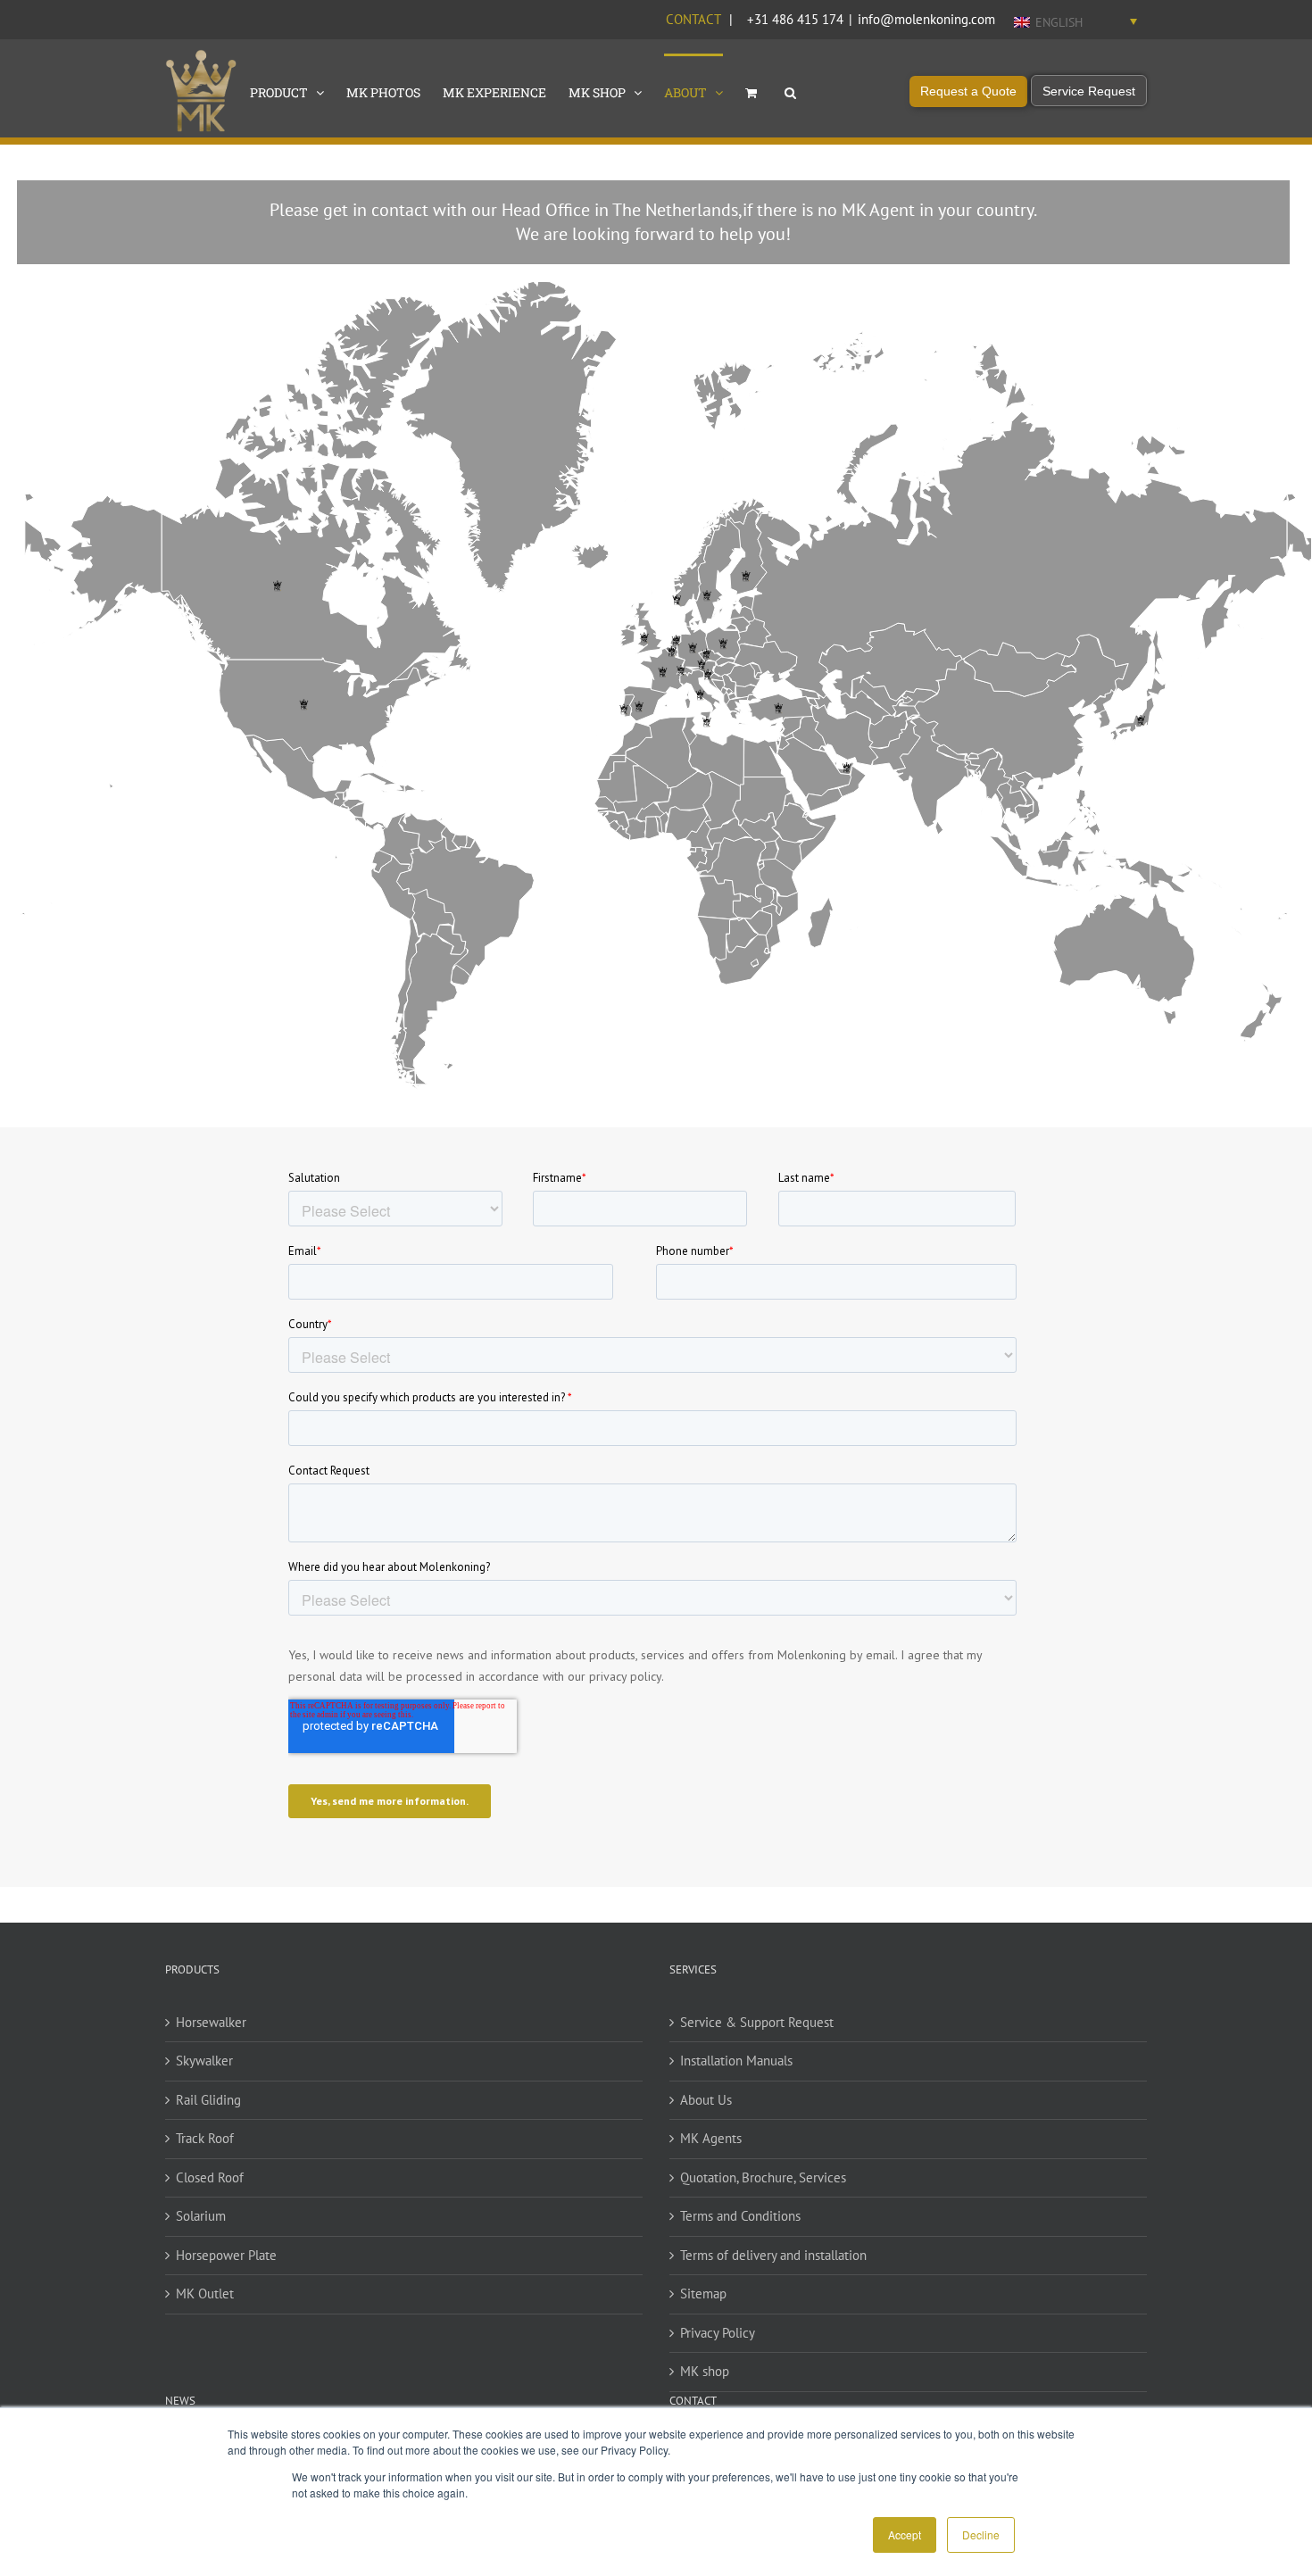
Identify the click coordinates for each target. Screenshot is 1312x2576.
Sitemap (703, 2293)
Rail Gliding (208, 2100)
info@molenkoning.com (926, 19)
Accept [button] (905, 2534)
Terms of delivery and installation (773, 2255)
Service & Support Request (757, 2022)
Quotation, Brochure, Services (763, 2177)
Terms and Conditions (740, 2216)
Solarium (201, 2216)
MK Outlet (205, 2293)
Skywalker (204, 2061)
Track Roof (205, 2138)
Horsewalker (211, 2022)
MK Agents (711, 2138)
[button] (790, 91)
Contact (693, 19)
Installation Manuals (736, 2061)
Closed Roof (210, 2177)
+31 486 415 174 (795, 19)
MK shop (705, 2371)
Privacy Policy (718, 2333)
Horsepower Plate (226, 2255)
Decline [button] (981, 2534)
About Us (706, 2100)
